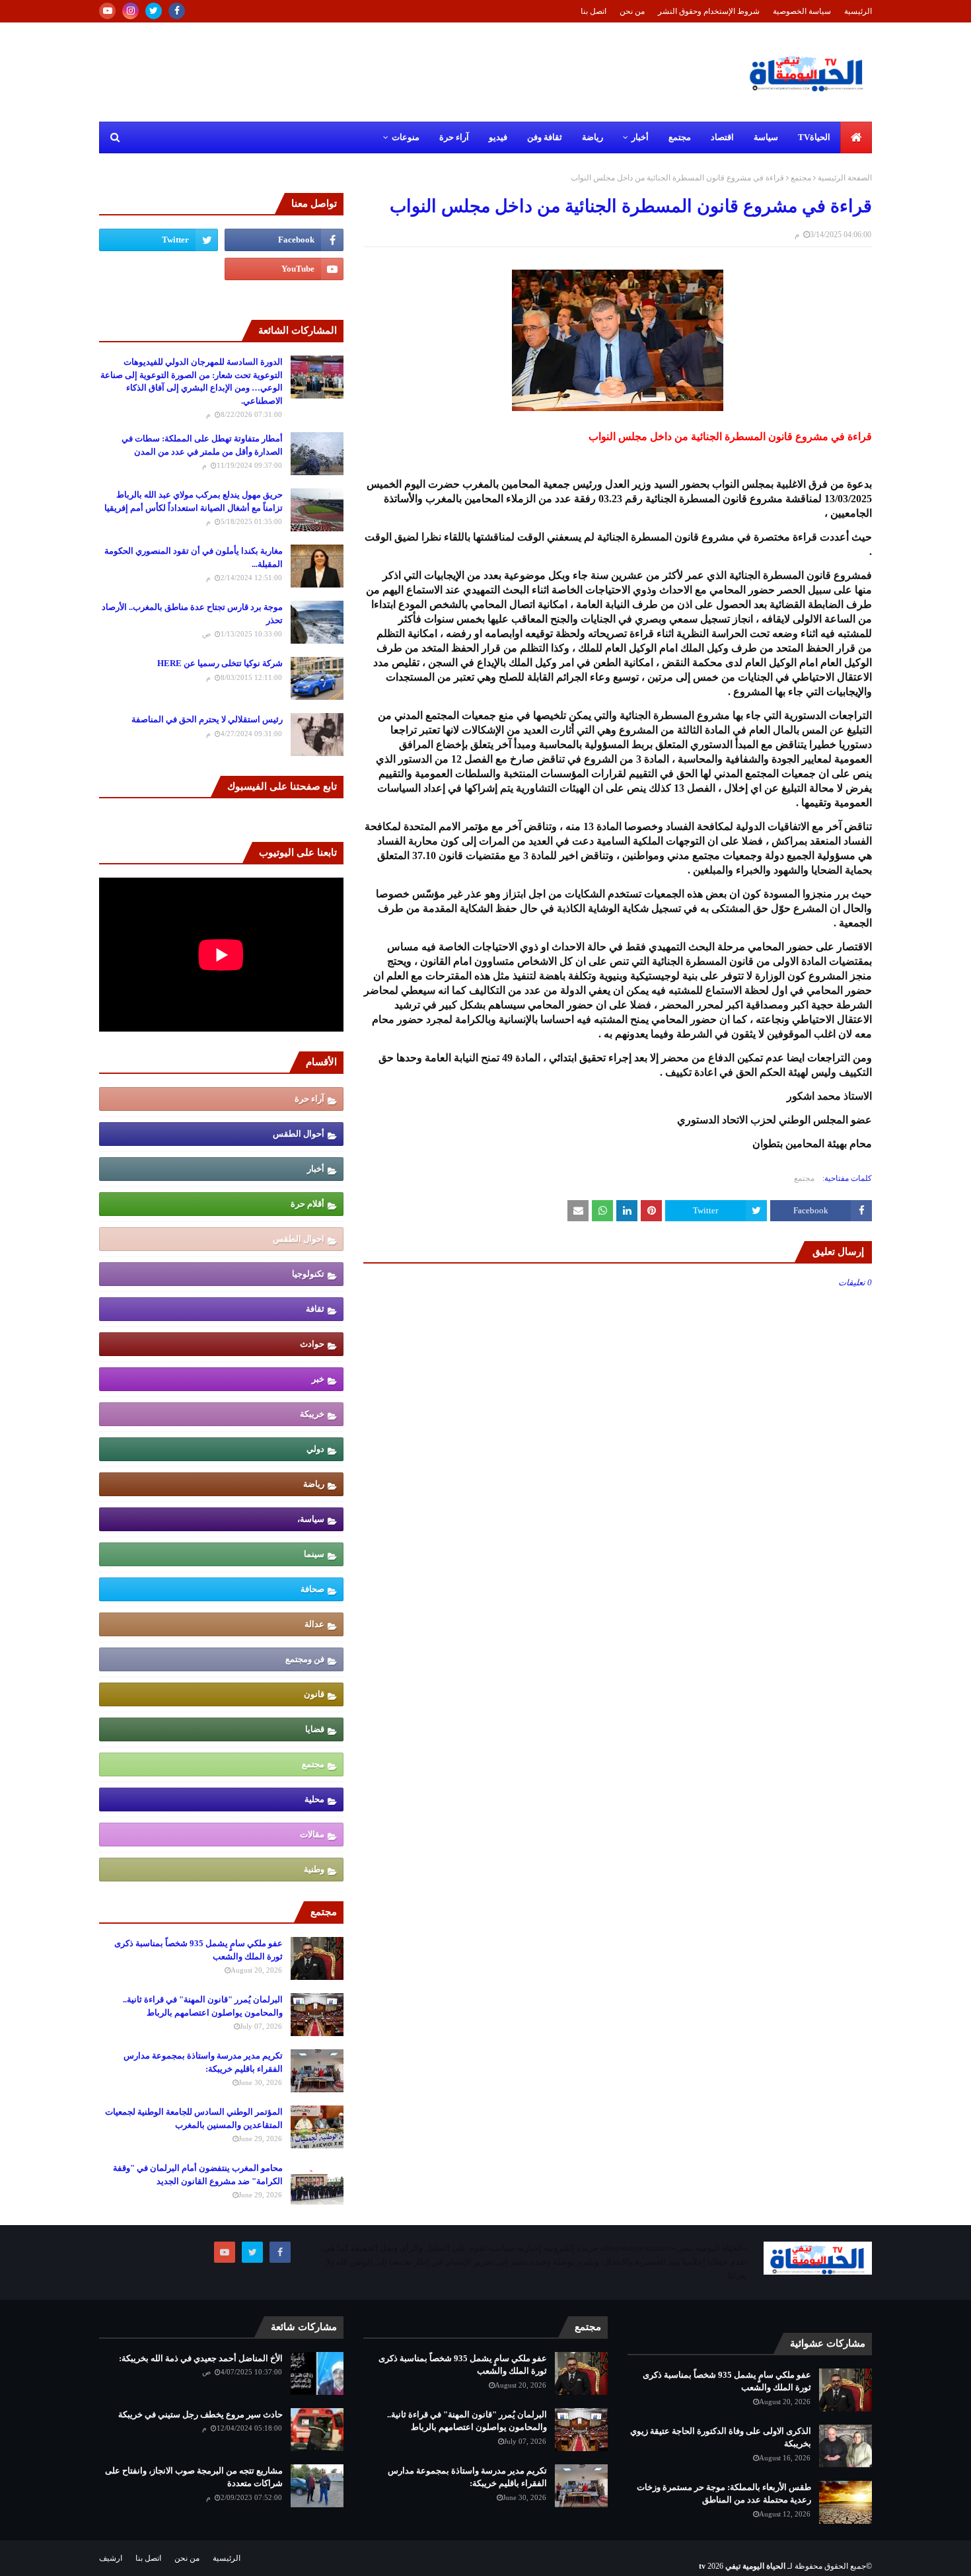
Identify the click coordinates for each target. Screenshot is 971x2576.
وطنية (314, 1869)
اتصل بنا (593, 11)
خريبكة (312, 1414)
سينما (314, 1554)
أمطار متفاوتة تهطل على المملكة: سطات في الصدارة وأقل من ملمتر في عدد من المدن (202, 445)
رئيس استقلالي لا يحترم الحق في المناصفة (207, 719)
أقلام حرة (307, 1204)
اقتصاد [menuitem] (722, 137)
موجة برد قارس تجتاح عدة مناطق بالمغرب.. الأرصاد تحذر (192, 614)
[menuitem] (856, 137)
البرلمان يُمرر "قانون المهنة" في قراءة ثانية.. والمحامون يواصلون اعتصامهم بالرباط (203, 2006)
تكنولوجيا (308, 1274)
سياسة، (311, 1519)
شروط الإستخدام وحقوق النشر (709, 11)
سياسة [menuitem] (766, 137)
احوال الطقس (299, 1239)
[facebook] (177, 11)
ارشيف (111, 2558)
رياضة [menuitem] (593, 137)
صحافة (312, 1589)
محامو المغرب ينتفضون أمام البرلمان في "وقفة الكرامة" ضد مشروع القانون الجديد (198, 2175)
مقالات (312, 1834)
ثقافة (315, 1309)
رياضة (314, 1484)
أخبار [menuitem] (640, 137)
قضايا (315, 1729)
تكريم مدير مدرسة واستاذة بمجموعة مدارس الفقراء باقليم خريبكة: (203, 2062)
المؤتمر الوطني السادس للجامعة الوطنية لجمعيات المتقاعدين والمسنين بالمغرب (194, 2118)
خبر (318, 1379)
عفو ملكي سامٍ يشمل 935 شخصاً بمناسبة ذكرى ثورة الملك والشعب (198, 1950)
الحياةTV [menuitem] (814, 137)
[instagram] (130, 11)
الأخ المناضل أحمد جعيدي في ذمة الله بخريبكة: (201, 2358)
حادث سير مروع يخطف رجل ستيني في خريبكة (200, 2414)
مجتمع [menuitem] (680, 137)
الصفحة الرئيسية (845, 178)
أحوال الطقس (299, 1134)
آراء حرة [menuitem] (454, 137)
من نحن (632, 11)
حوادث (312, 1344)
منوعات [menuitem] (406, 137)
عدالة (314, 1624)
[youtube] (107, 11)
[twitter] (154, 11)
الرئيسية (858, 11)
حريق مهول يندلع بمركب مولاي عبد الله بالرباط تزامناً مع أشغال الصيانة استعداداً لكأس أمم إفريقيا (194, 501)
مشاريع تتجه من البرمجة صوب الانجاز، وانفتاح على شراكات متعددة (194, 2477)
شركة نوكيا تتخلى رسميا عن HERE (220, 663)
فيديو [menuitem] (498, 137)
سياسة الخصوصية (802, 11)
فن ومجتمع (305, 1659)
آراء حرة (309, 1099)
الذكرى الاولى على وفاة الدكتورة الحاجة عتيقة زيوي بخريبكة (721, 2438)
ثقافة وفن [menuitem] (545, 137)
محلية (314, 1799)
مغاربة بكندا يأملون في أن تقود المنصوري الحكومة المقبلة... (194, 557)
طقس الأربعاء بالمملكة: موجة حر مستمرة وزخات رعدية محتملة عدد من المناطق (724, 2494)
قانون (314, 1694)
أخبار (316, 1169)
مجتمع (801, 178)
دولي (315, 1449)
